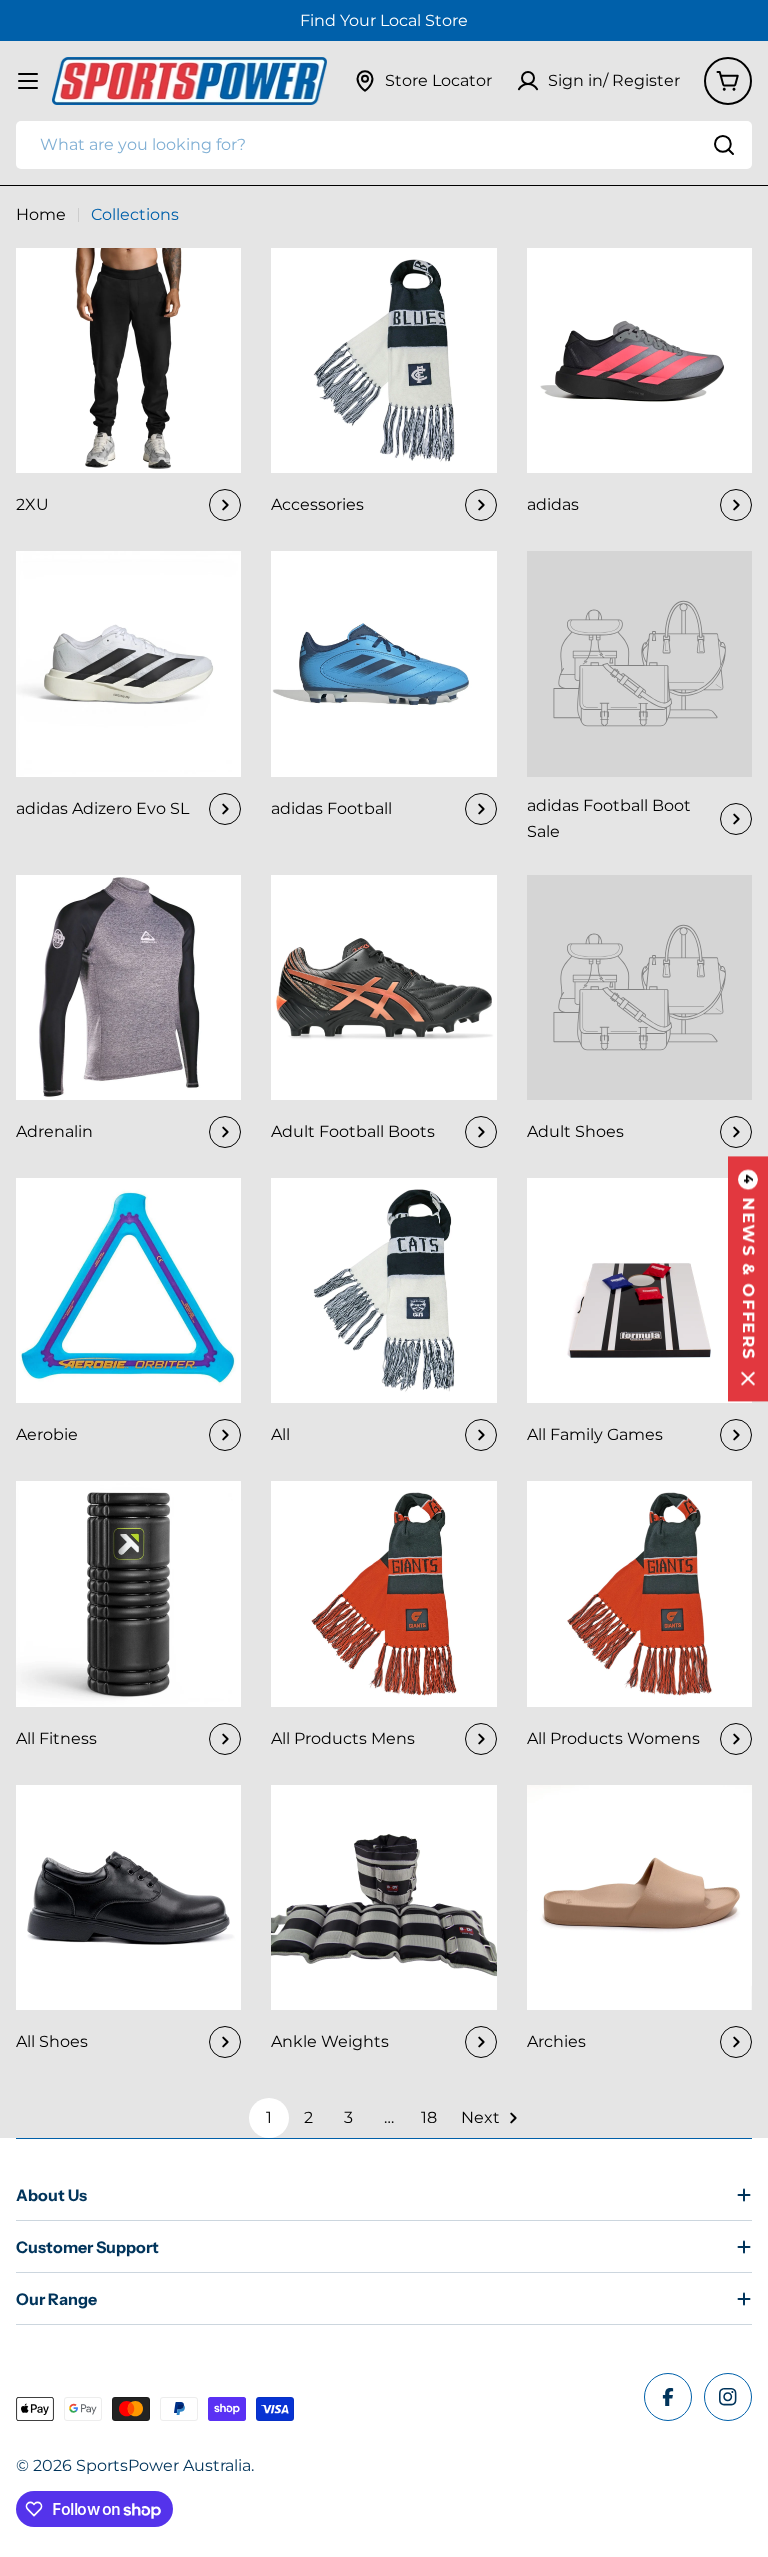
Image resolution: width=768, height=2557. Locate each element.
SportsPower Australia (163, 2465)
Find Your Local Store (384, 20)
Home (41, 214)
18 (429, 2117)
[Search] (724, 145)
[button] (748, 1278)
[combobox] (384, 145)
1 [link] (269, 2117)
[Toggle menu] (28, 81)
